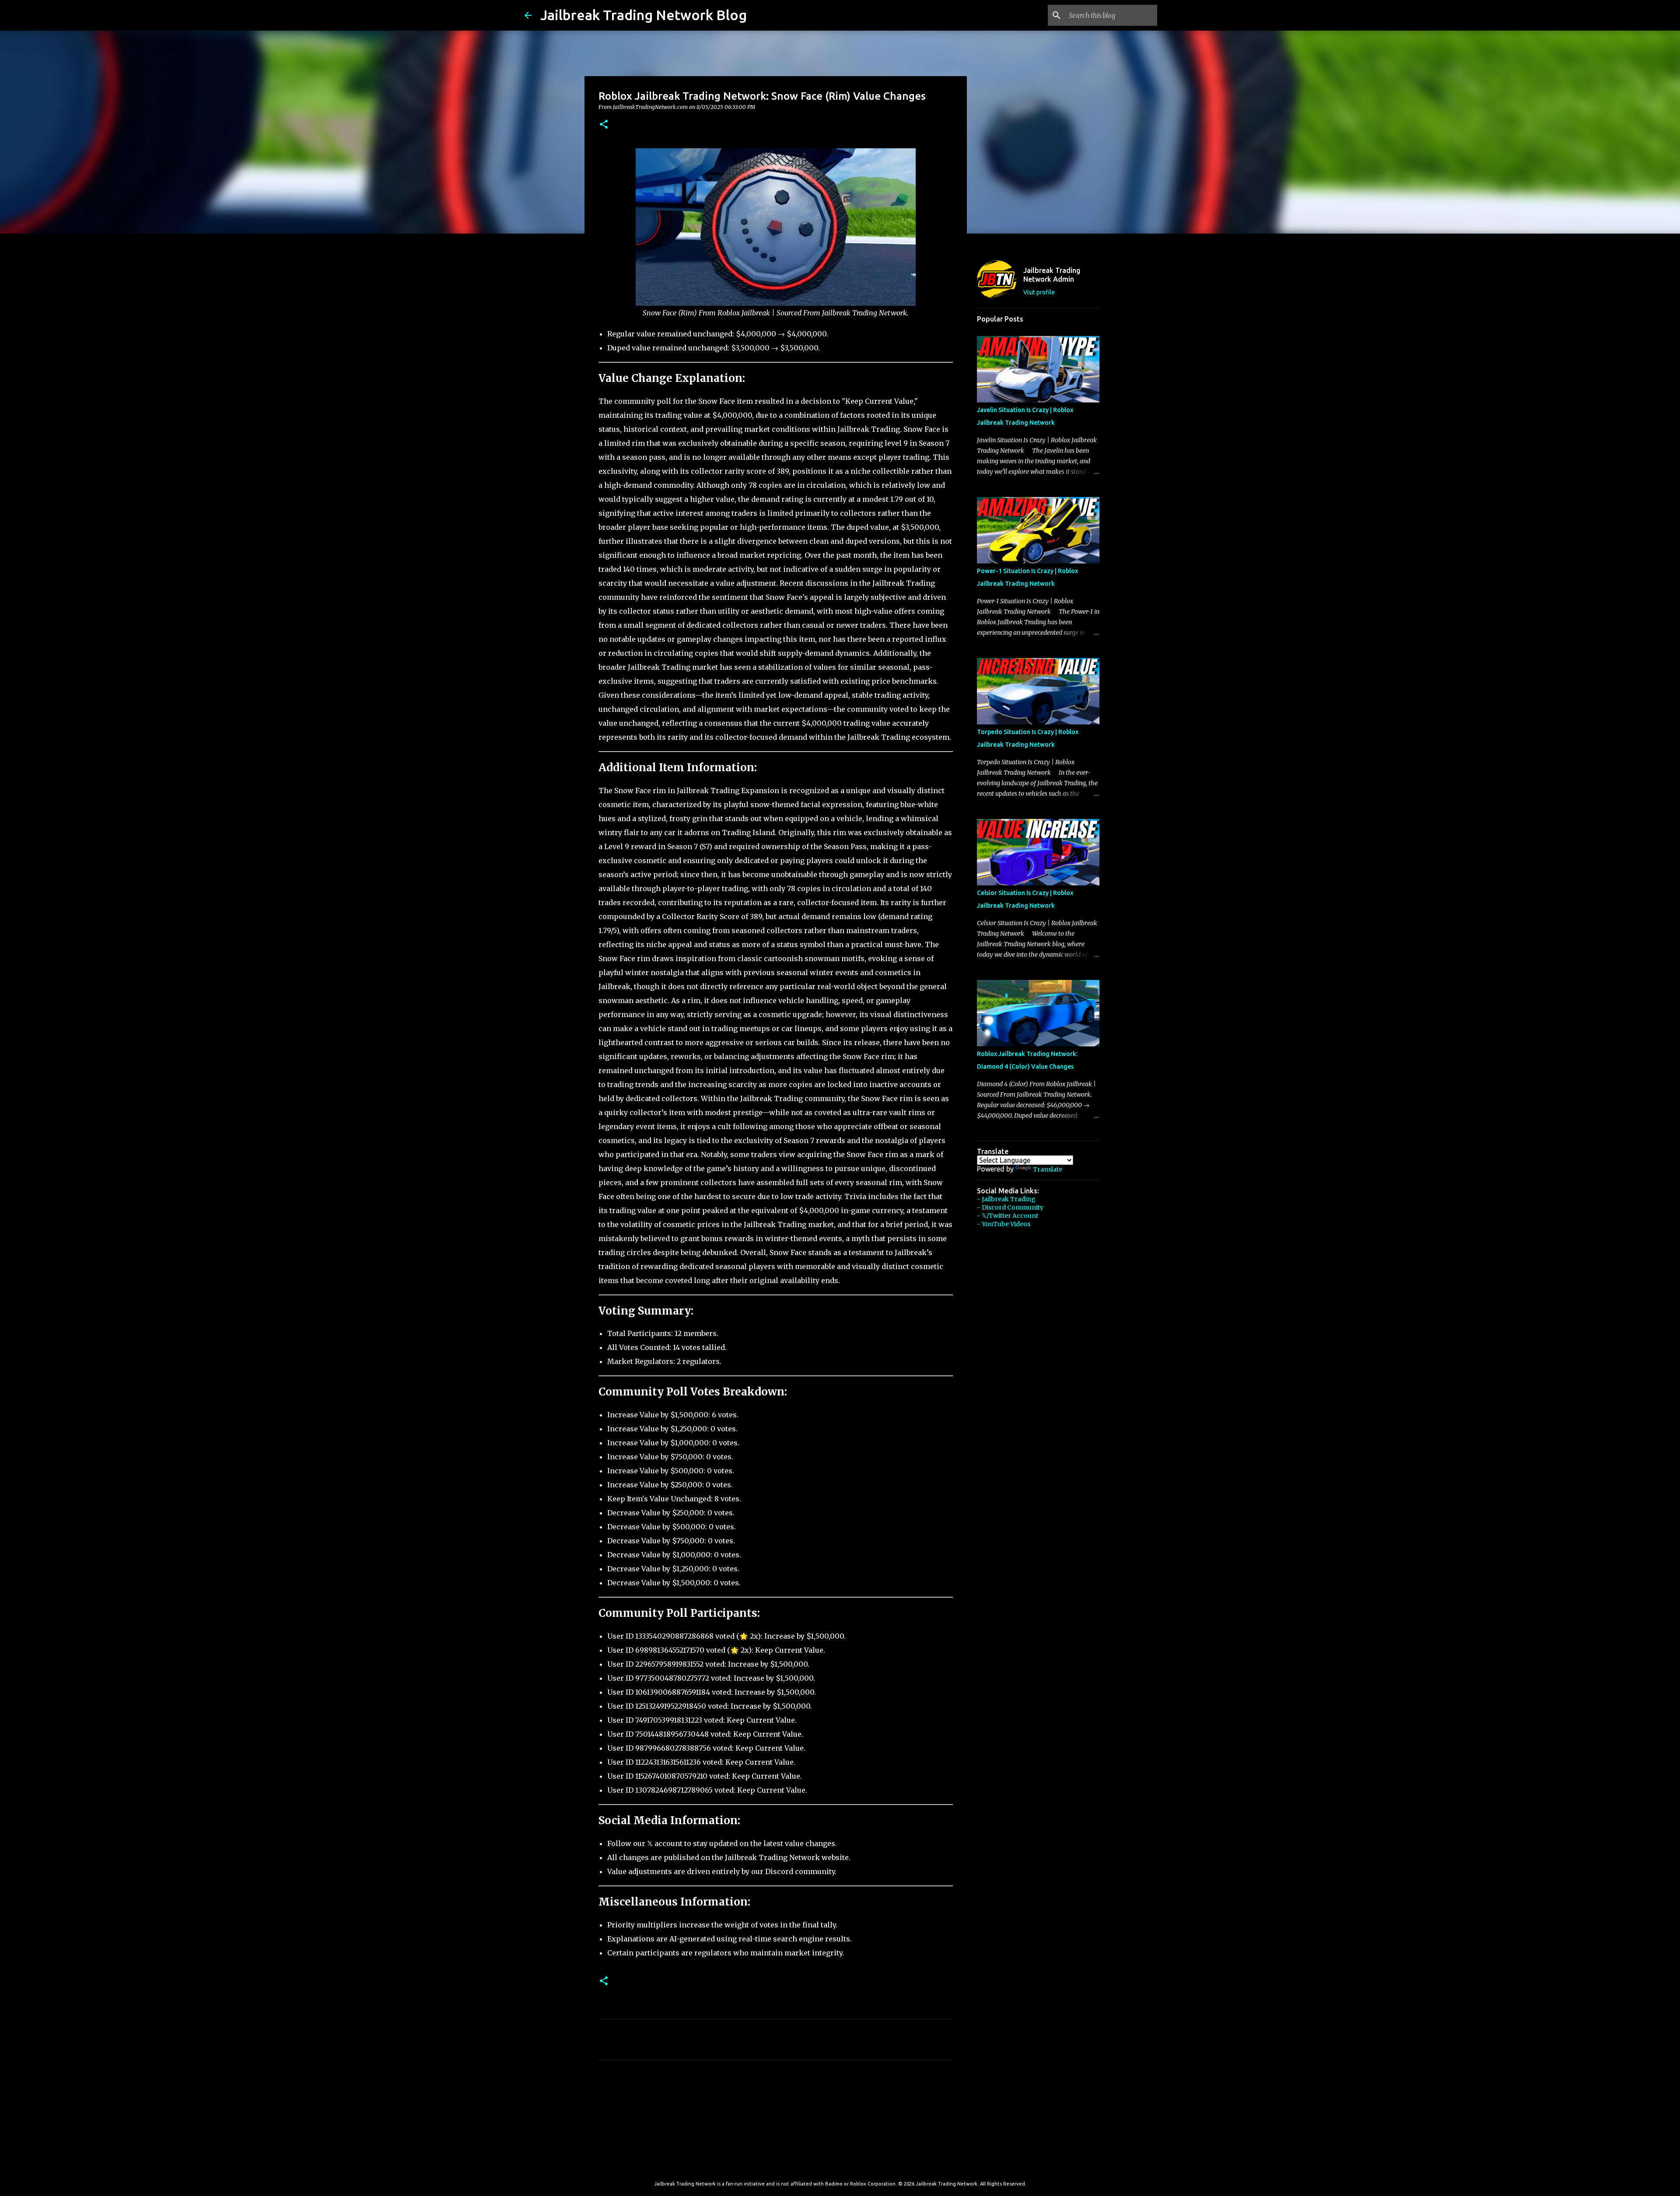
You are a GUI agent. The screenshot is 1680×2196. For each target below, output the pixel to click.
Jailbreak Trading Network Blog (644, 15)
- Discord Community (1010, 1207)
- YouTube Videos (1004, 1224)
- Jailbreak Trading (1006, 1199)
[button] (604, 125)
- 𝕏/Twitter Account (1008, 1216)
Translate (1048, 1169)
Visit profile (1039, 292)
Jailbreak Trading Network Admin (1052, 275)
